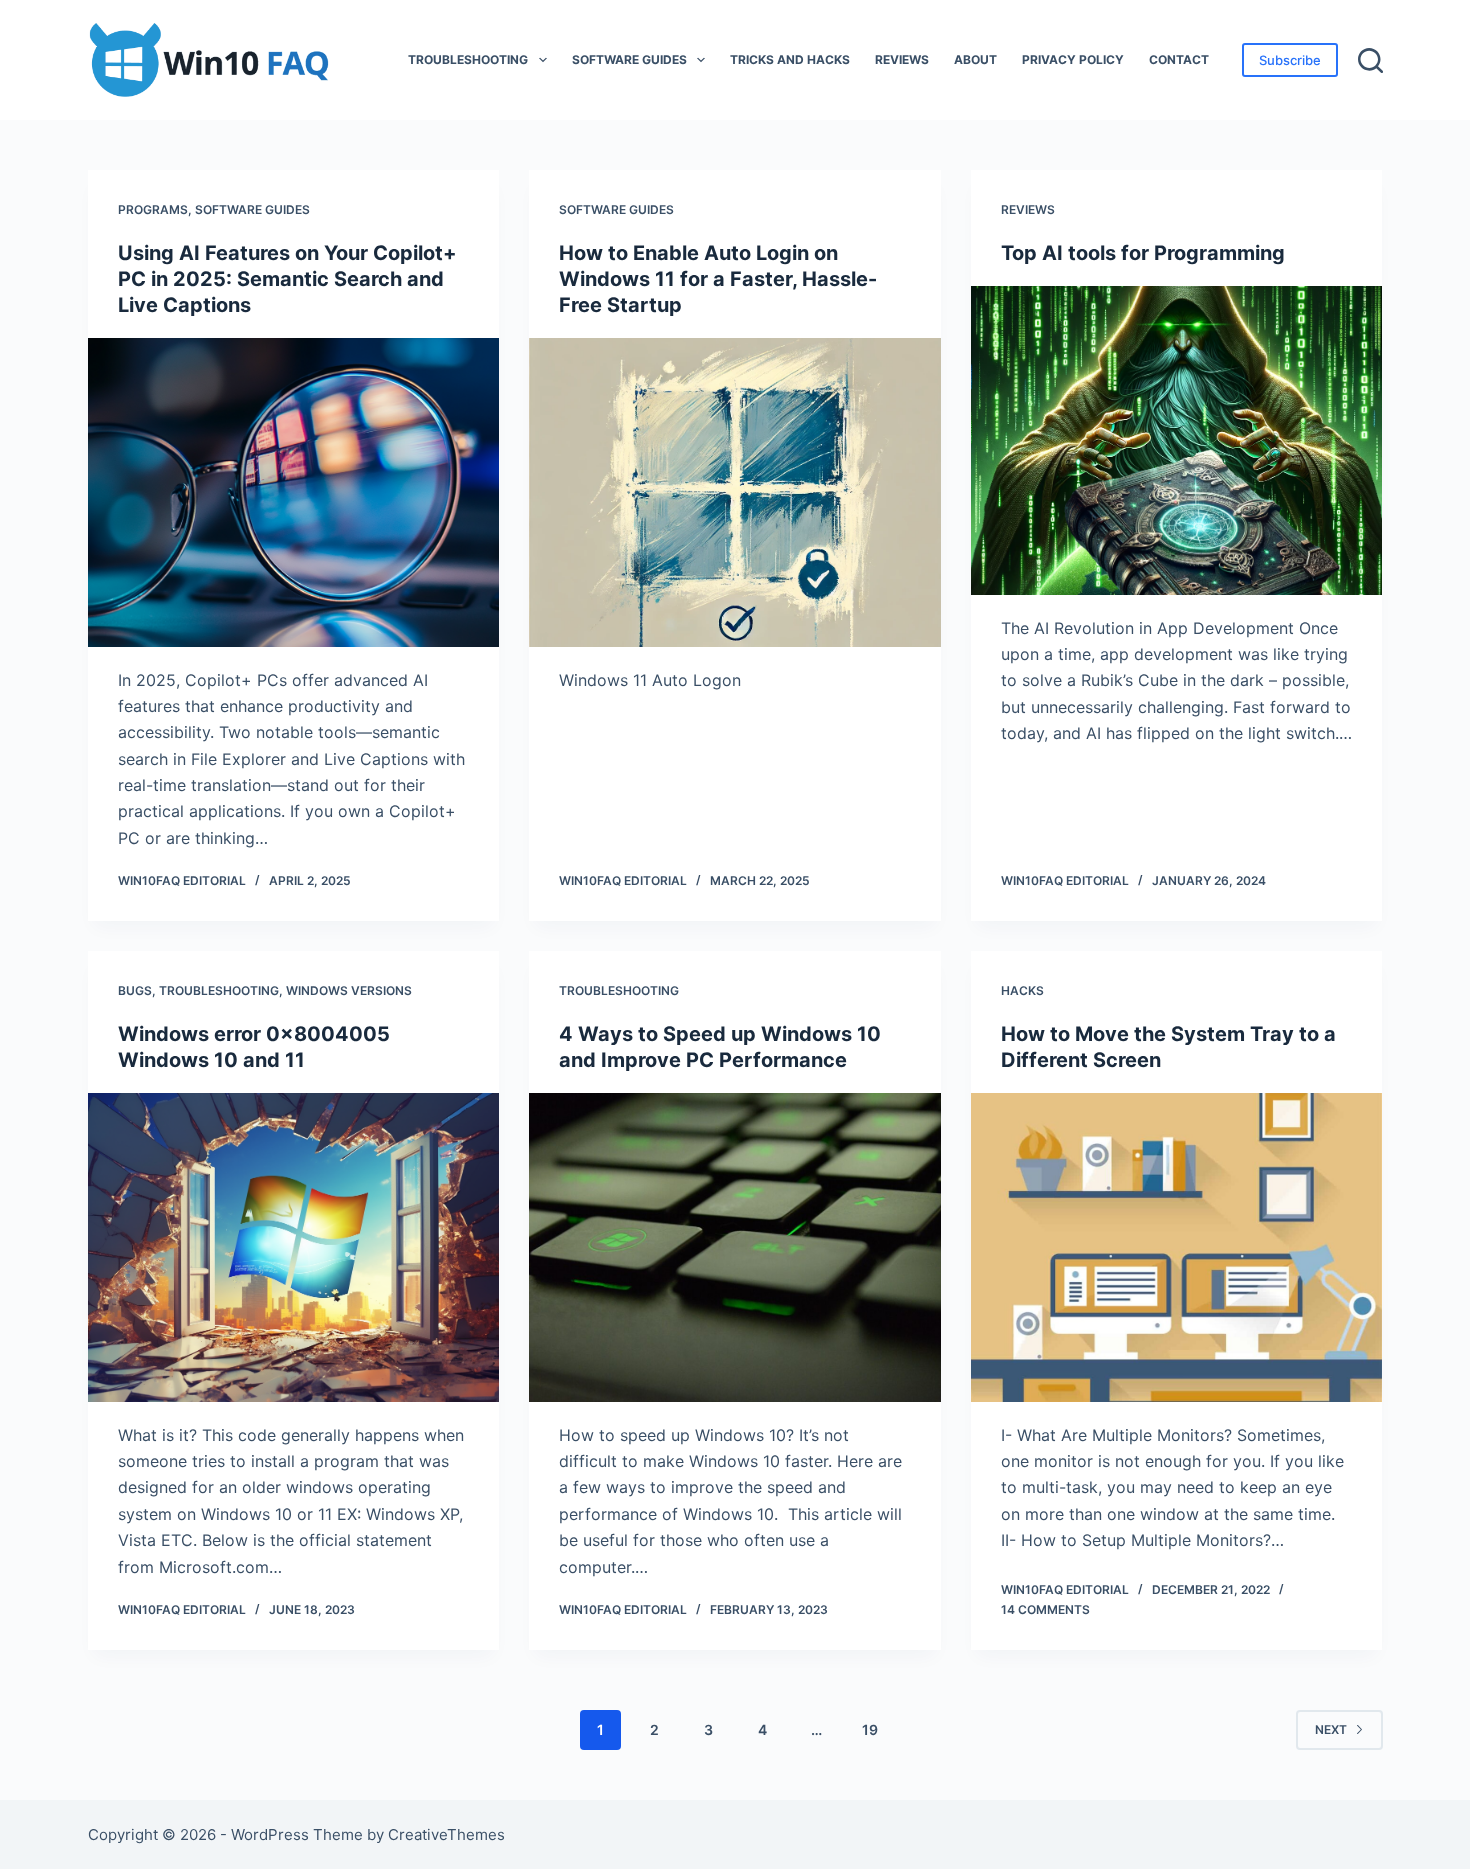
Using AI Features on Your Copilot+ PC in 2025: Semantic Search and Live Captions (287, 279)
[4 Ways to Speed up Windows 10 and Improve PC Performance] (735, 1247)
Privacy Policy (1073, 59)
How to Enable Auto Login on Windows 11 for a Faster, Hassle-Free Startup (718, 279)
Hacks (1022, 990)
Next (1331, 1729)
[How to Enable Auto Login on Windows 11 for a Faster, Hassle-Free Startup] (735, 492)
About (975, 59)
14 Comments (1045, 1609)
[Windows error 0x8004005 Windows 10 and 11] (294, 1247)
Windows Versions (349, 990)
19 (870, 1729)
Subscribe (1290, 60)
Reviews (902, 59)
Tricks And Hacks (790, 59)
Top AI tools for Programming (1143, 253)
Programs (153, 209)
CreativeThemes (446, 1834)
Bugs (135, 990)
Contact (1179, 59)
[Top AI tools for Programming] (1177, 440)
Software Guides (629, 59)
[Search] (1370, 60)
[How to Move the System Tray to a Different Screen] (1177, 1247)
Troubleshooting (468, 59)
